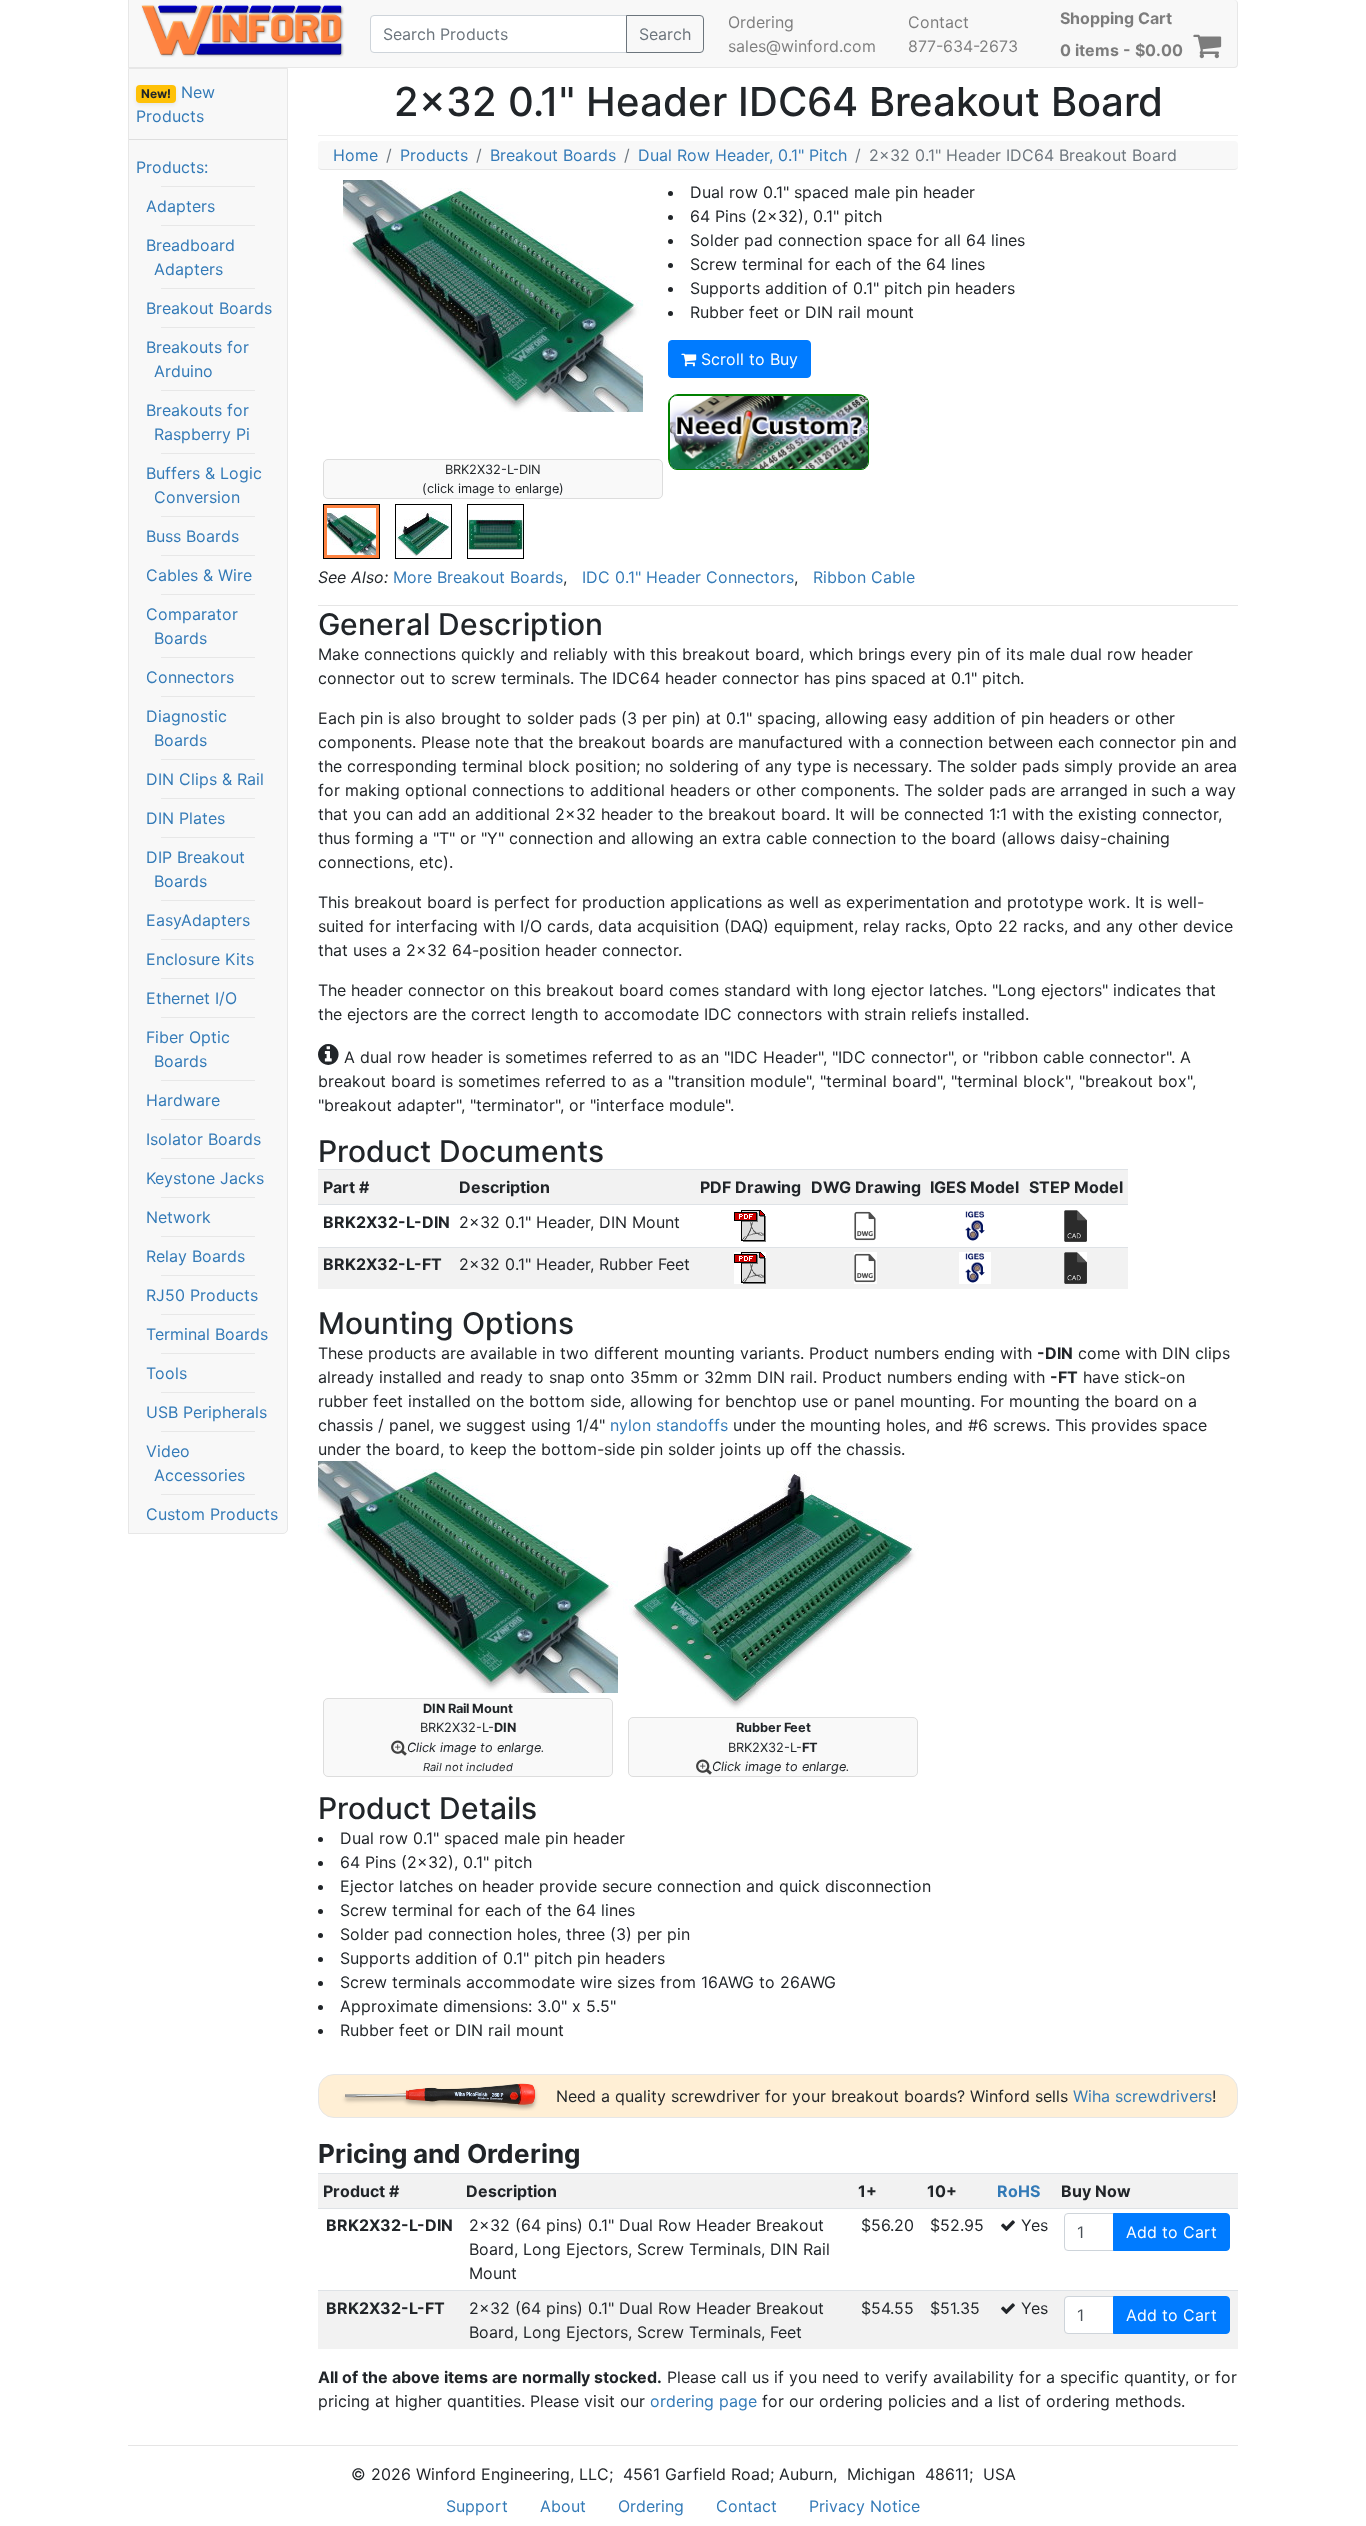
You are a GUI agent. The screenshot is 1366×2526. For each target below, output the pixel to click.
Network (178, 1217)
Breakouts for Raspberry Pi (198, 422)
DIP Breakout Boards (195, 869)
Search (665, 34)
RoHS (1018, 2191)
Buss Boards (192, 536)
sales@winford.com (802, 46)
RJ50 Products (202, 1295)
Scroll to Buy (747, 359)
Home (355, 155)
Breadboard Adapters (190, 257)
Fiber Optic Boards (188, 1049)
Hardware (183, 1100)
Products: (172, 167)
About (563, 2506)
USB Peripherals (206, 1412)
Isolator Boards (203, 1139)
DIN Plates (185, 818)
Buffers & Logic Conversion (204, 485)
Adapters (180, 206)
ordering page (703, 2401)
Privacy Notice (864, 2506)
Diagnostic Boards (186, 728)
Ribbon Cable (864, 577)
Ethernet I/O (191, 998)
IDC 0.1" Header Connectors (688, 577)
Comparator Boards (192, 626)
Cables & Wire (199, 575)
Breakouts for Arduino (197, 359)
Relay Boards (195, 1256)
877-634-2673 (963, 46)
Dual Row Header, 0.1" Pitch (742, 155)
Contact (938, 22)
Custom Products (212, 1514)
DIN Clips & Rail (205, 779)
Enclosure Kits (200, 959)
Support (477, 2506)
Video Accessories (195, 1463)
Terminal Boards (207, 1334)
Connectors (190, 677)
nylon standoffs (669, 1425)
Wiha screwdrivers (1142, 2096)
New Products (175, 104)
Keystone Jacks (205, 1178)
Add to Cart (1171, 2232)
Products (434, 155)
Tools (166, 1373)
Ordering (761, 22)
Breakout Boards (209, 308)
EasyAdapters (198, 920)
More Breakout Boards (478, 577)
